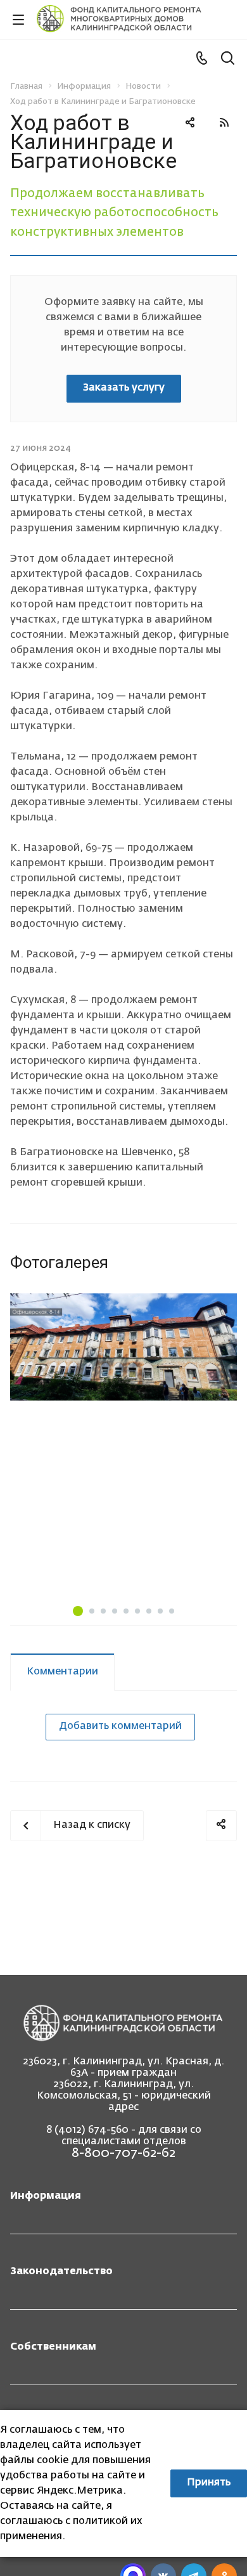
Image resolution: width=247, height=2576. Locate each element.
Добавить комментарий (120, 1726)
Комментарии (62, 1672)
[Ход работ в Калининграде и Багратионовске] (123, 1347)
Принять (209, 2483)
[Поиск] (228, 59)
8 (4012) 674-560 (87, 2130)
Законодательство (61, 2272)
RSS (224, 122)
